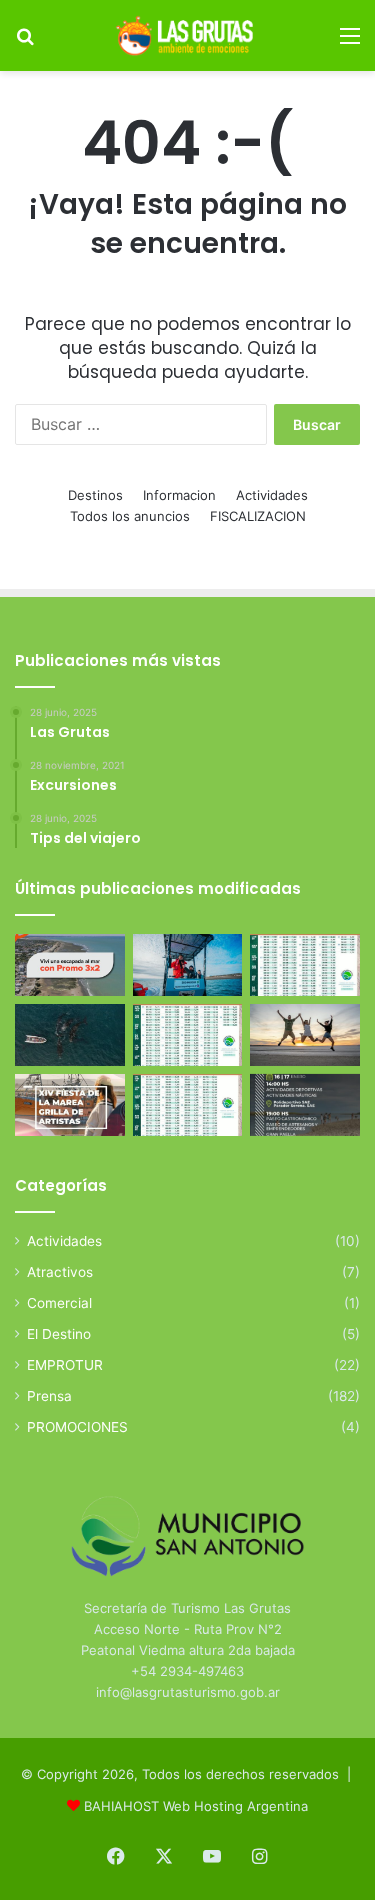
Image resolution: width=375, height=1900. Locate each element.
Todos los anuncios (130, 516)
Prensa (49, 1396)
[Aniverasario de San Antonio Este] (305, 1105)
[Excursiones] (305, 1035)
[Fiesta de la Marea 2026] (70, 1105)
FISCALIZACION (258, 516)
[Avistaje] (70, 1035)
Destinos (95, 495)
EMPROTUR (65, 1365)
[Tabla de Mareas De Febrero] (188, 1105)
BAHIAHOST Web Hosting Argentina (196, 1806)
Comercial (59, 1303)
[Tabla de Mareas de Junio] (305, 965)
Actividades (272, 495)
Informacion (179, 495)
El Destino (59, 1334)
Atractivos (60, 1272)
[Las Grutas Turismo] (188, 35)
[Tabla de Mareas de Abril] (188, 1035)
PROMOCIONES (77, 1427)
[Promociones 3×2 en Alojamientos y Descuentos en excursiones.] (70, 965)
